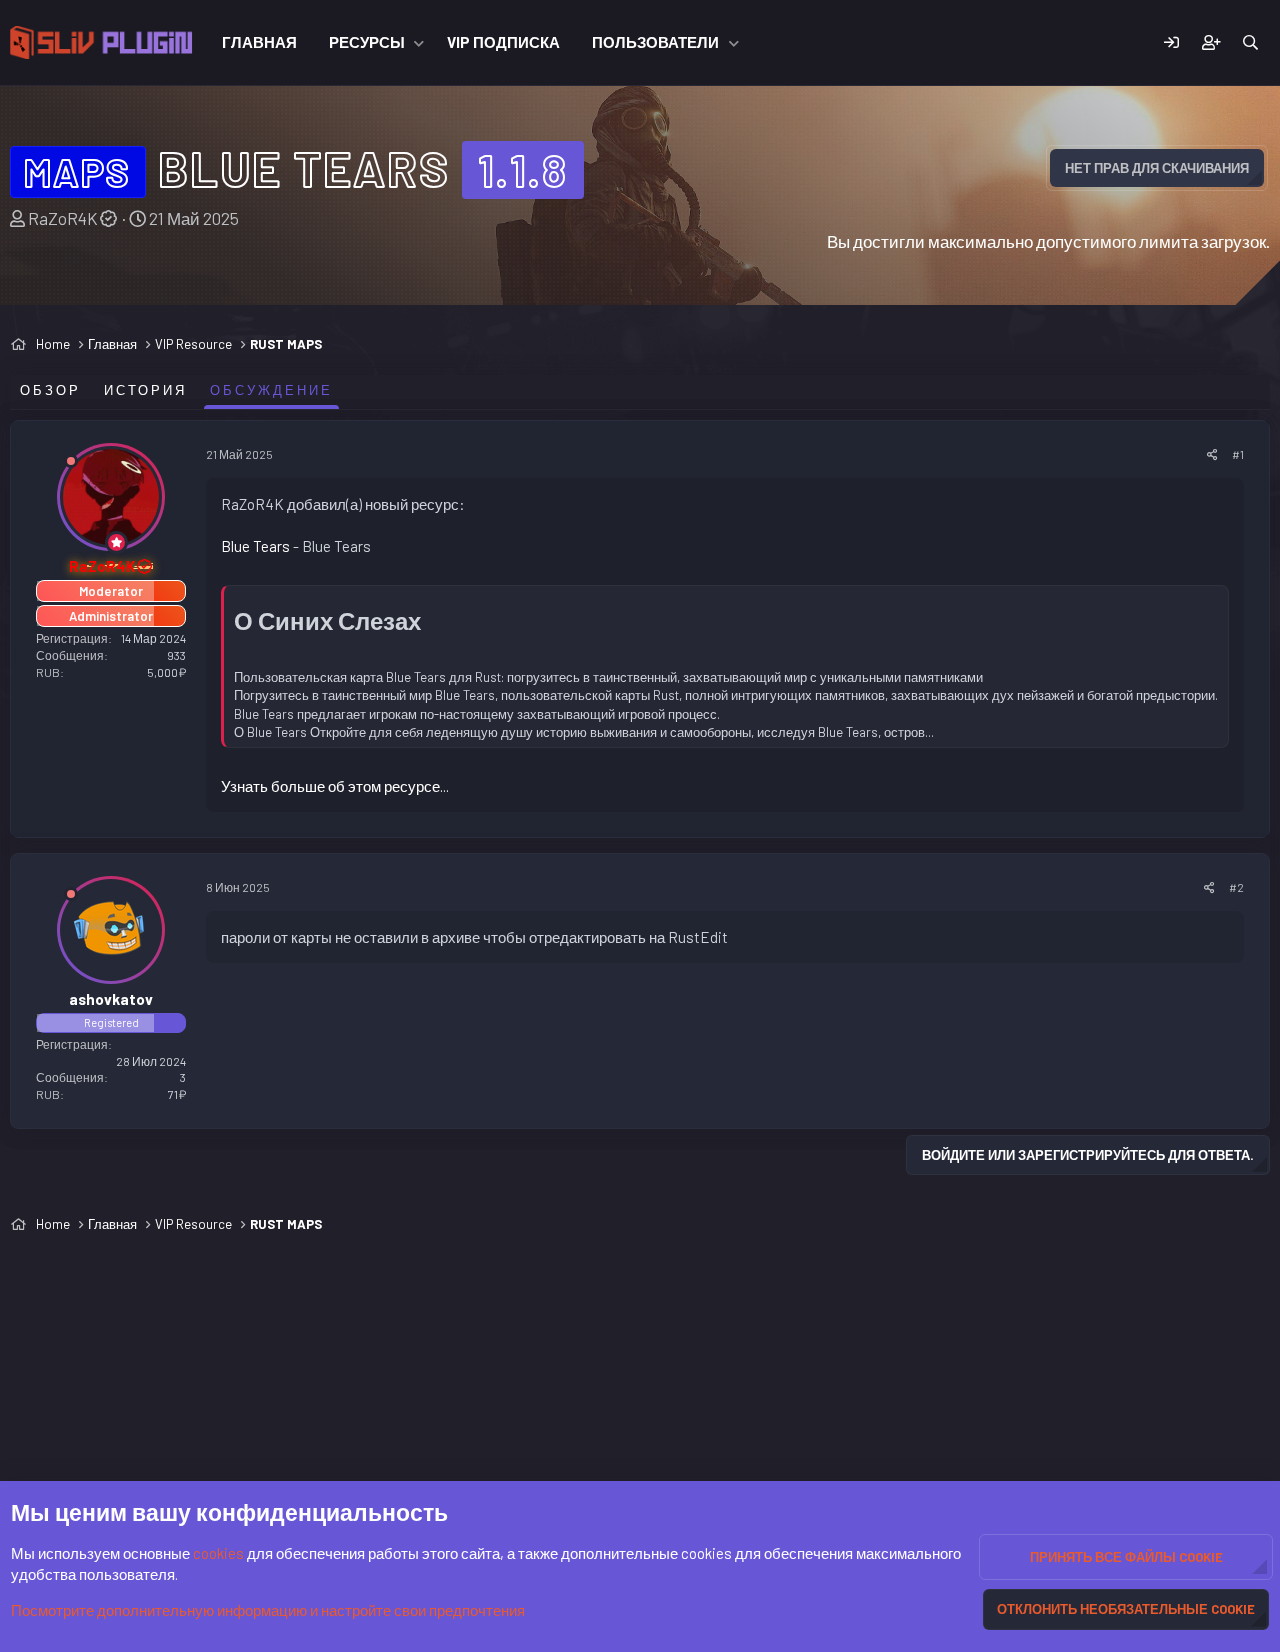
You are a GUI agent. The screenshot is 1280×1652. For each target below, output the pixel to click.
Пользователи (655, 42)
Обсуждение (271, 390)
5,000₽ (166, 672)
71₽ (177, 1094)
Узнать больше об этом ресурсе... (335, 786)
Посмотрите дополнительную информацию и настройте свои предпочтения (268, 1610)
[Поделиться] (1212, 454)
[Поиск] (1250, 42)
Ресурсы (367, 42)
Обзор (50, 390)
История (145, 390)
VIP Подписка (503, 42)
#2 (1236, 887)
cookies (218, 1553)
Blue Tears (255, 546)
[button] (419, 42)
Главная (259, 42)
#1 (1238, 454)
